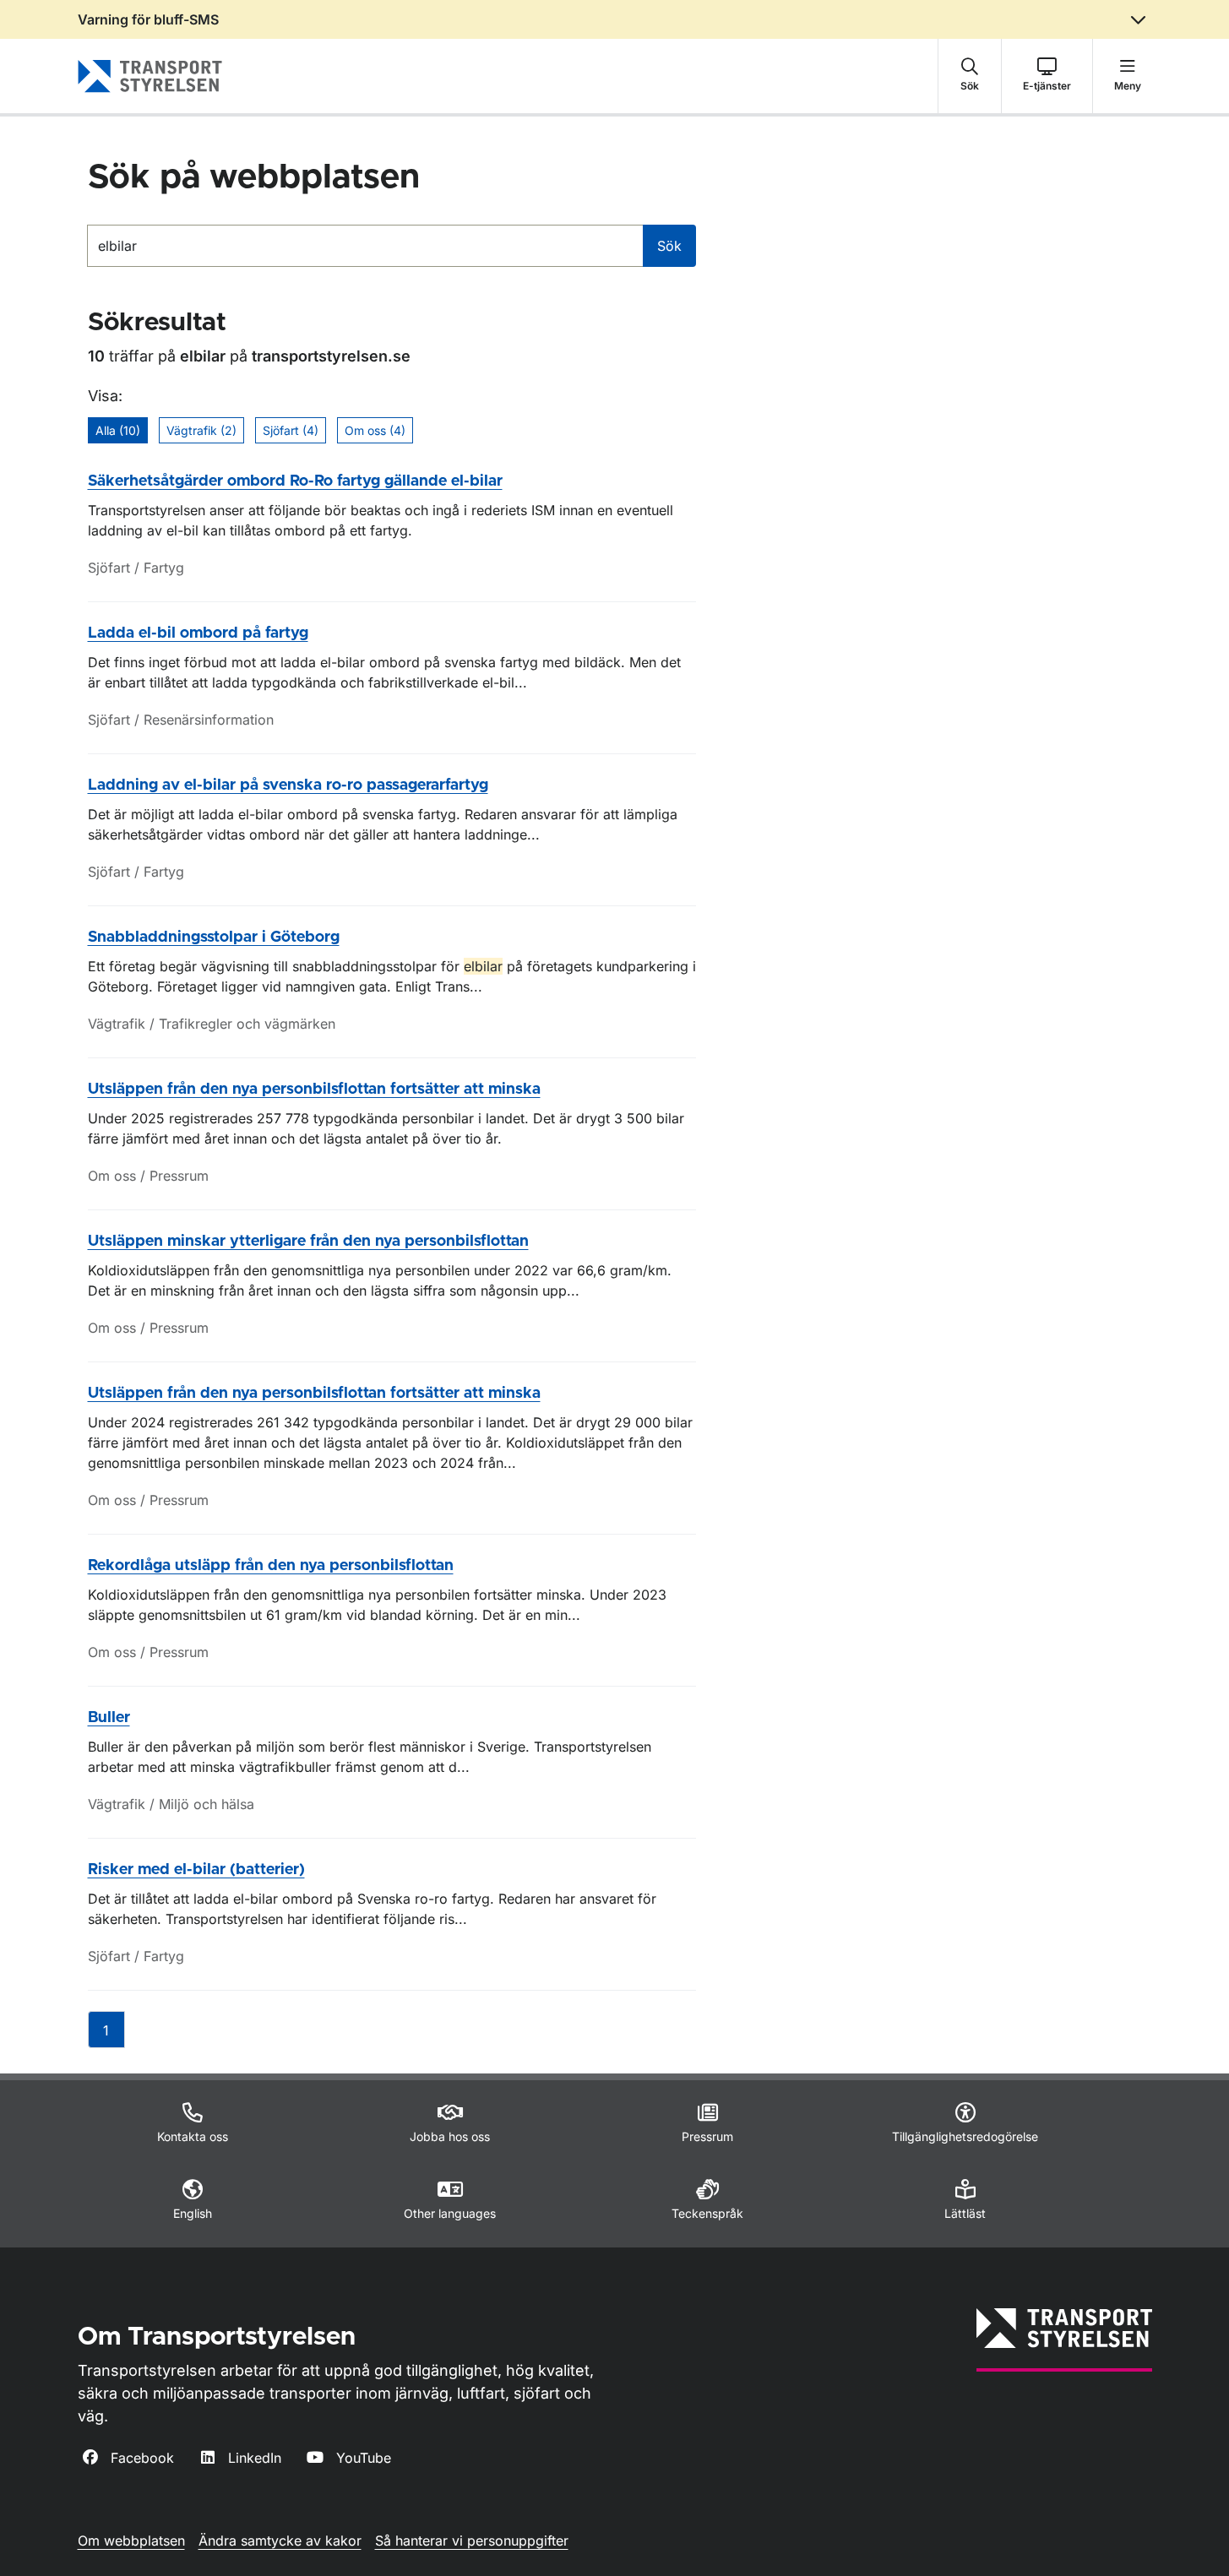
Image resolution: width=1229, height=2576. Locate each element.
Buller (109, 1718)
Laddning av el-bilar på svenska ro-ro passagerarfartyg (288, 785)
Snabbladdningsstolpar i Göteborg (214, 937)
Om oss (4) (375, 430)
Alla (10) (118, 430)
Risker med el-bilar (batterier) (196, 1870)
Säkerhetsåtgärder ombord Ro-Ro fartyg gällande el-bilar (295, 481)
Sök (669, 246)
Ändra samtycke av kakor (280, 2541)
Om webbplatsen (131, 2541)
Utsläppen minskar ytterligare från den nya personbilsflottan (308, 1242)
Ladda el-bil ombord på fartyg (198, 633)
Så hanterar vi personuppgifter (472, 2541)
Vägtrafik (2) (201, 430)
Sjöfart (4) (291, 430)
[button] (970, 76)
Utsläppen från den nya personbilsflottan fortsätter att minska (314, 1090)
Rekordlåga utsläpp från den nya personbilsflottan (271, 1566)
